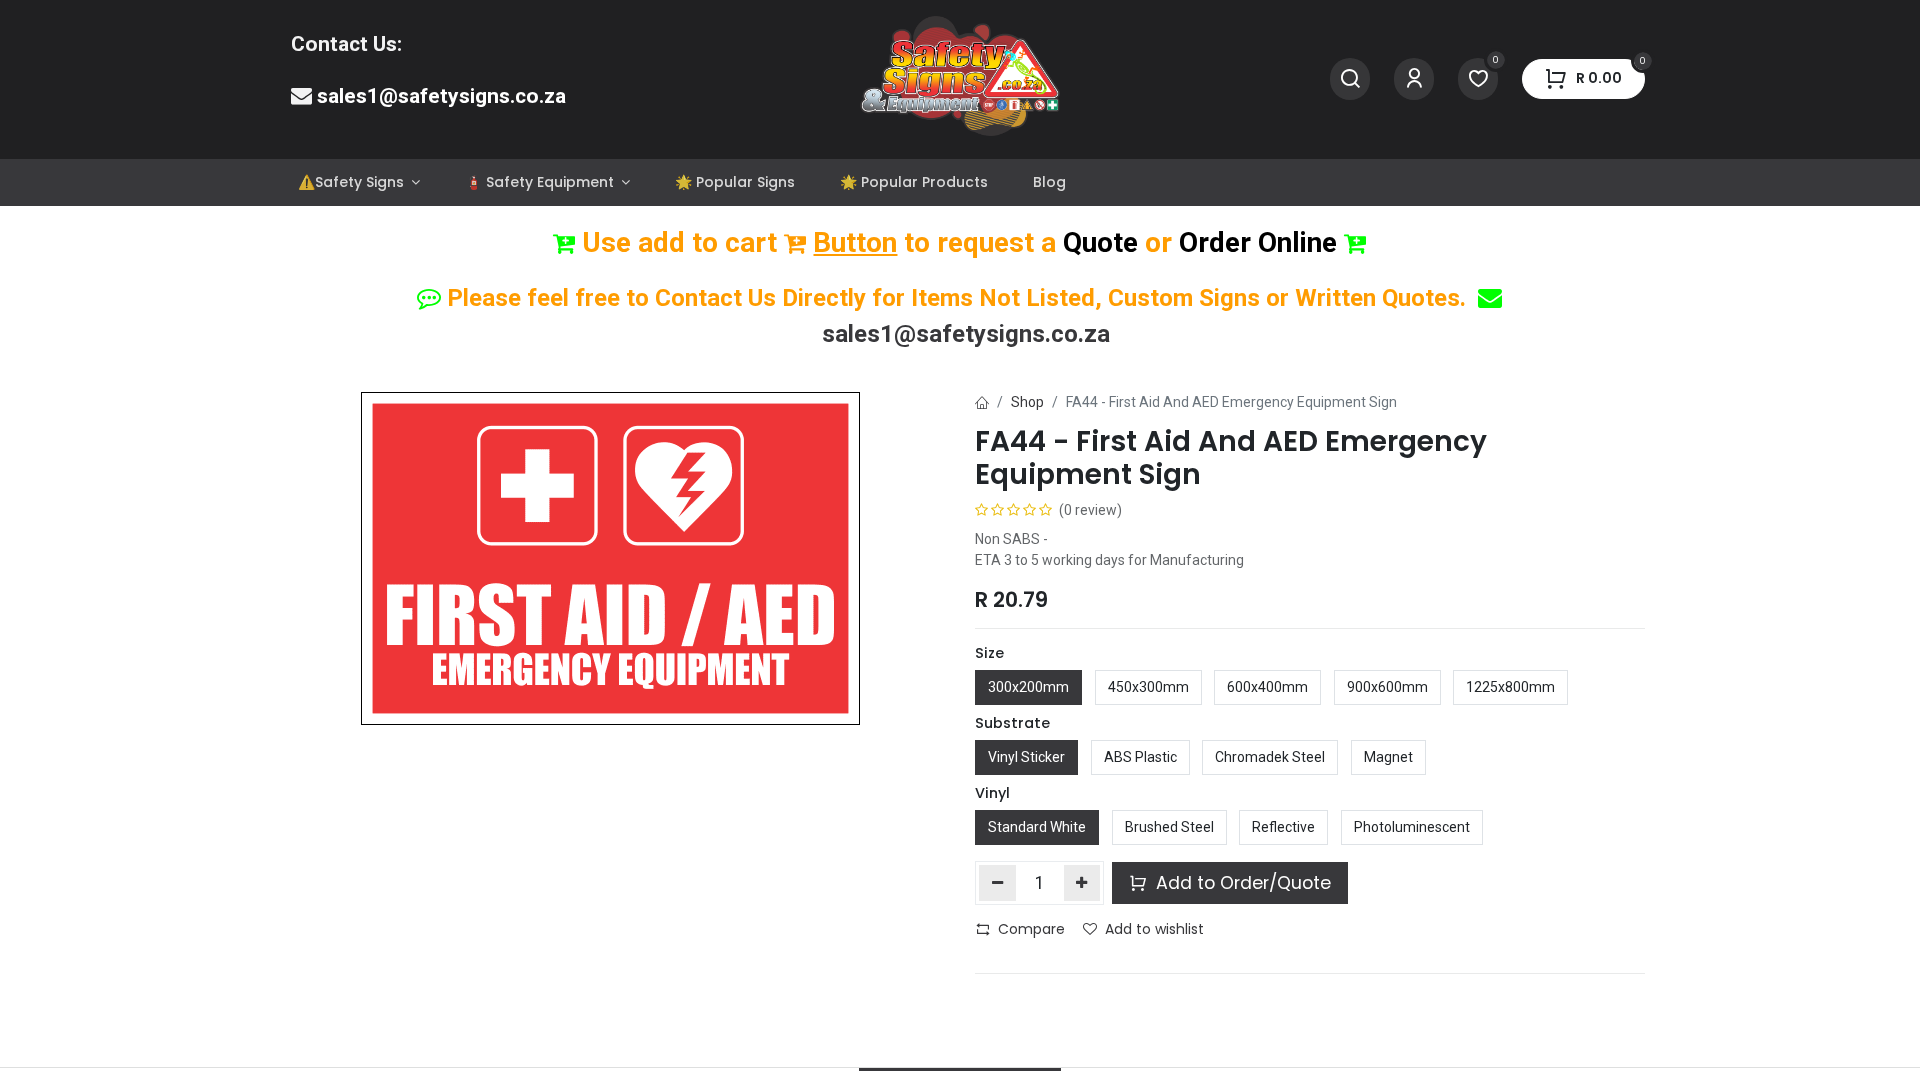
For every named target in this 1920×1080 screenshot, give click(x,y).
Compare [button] (1031, 929)
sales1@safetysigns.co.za (441, 96)
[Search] (1350, 79)
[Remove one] (997, 883)
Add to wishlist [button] (1154, 929)
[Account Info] (1414, 79)
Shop (1027, 402)
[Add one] (1082, 883)
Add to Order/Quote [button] (1241, 883)
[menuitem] (358, 182)
